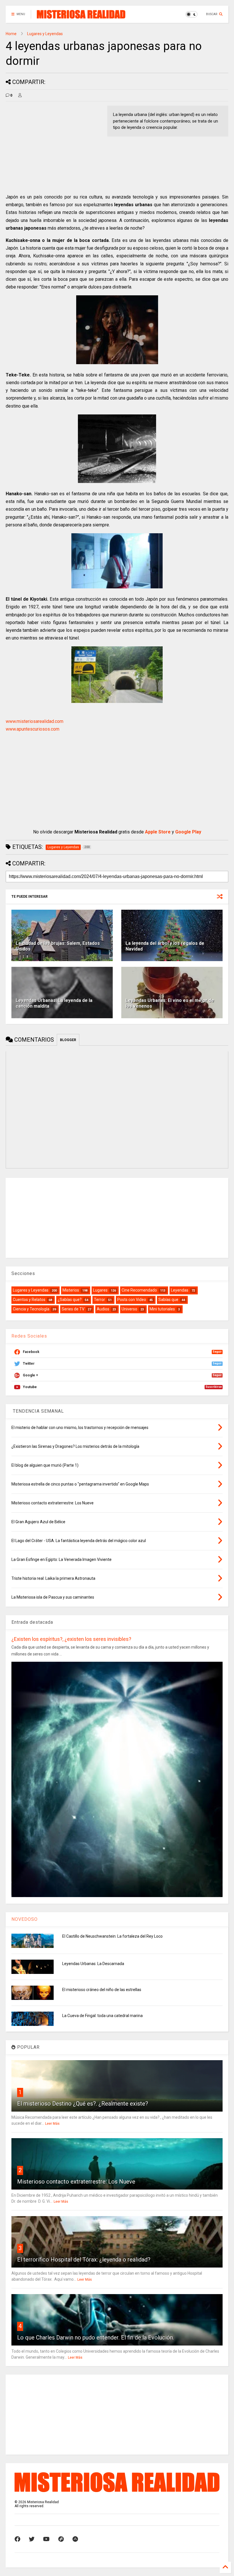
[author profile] (20, 95)
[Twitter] (32, 2539)
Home (11, 34)
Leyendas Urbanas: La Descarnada (93, 1964)
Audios (103, 1309)
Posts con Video (132, 1300)
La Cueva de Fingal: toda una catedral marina (102, 2016)
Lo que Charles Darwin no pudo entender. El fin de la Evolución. (96, 2338)
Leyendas (180, 1290)
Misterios (71, 1290)
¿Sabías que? (70, 1300)
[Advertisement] (54, 146)
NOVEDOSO (25, 1919)
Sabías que (168, 1300)
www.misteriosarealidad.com (35, 721)
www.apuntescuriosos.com (33, 729)
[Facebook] (17, 2539)
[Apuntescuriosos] (75, 2539)
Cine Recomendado (139, 1290)
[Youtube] (46, 2539)
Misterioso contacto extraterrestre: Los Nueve (76, 2182)
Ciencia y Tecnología (31, 1309)
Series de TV (73, 1309)
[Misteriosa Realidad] (81, 16)
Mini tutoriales (162, 1309)
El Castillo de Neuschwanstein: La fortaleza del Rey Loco (112, 1936)
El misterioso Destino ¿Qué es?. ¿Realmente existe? (83, 2104)
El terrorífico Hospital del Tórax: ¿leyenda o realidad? (84, 2260)
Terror (99, 1300)
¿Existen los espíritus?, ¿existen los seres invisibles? (71, 1639)
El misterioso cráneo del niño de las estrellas (102, 1990)
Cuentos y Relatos (29, 1300)
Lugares (100, 1290)
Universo (129, 1309)
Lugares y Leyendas (45, 34)
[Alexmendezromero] (61, 2539)
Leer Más (52, 2124)
